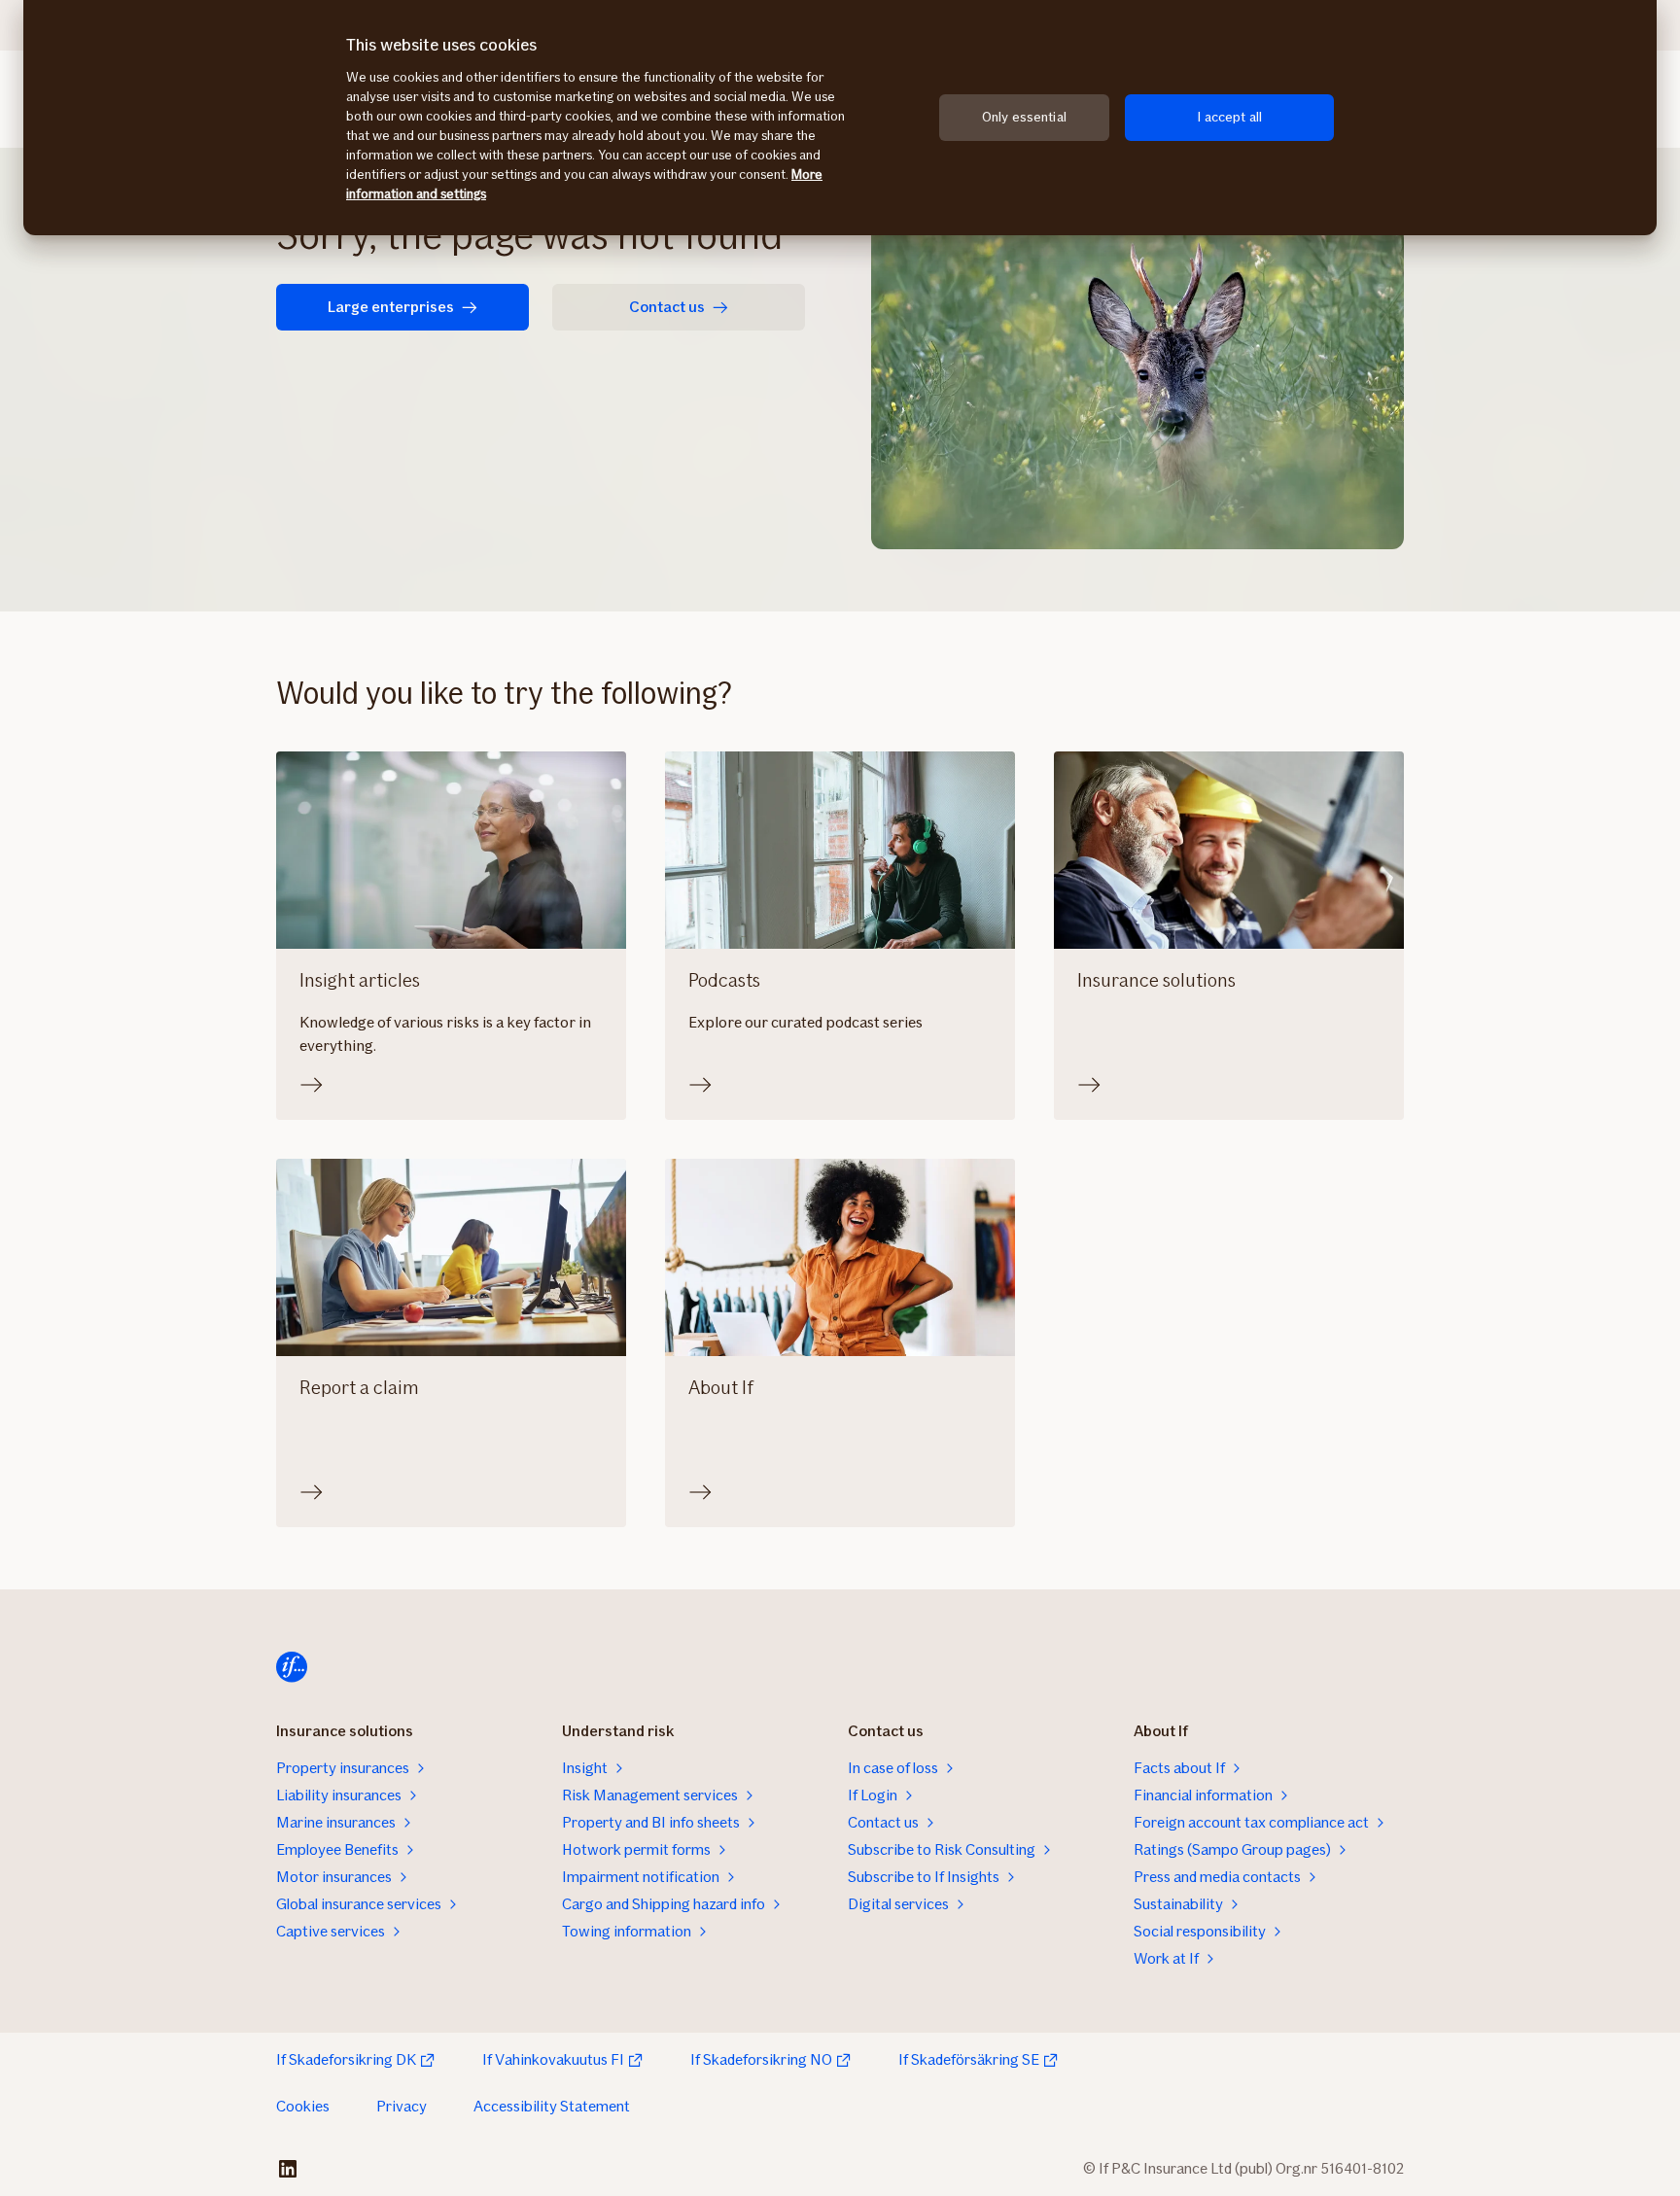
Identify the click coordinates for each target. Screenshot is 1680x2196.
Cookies (303, 2106)
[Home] (292, 1667)
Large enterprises (391, 307)
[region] (840, 118)
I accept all (1229, 117)
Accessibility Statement (552, 2106)
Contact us (667, 307)
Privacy (402, 2106)
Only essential (1024, 117)
